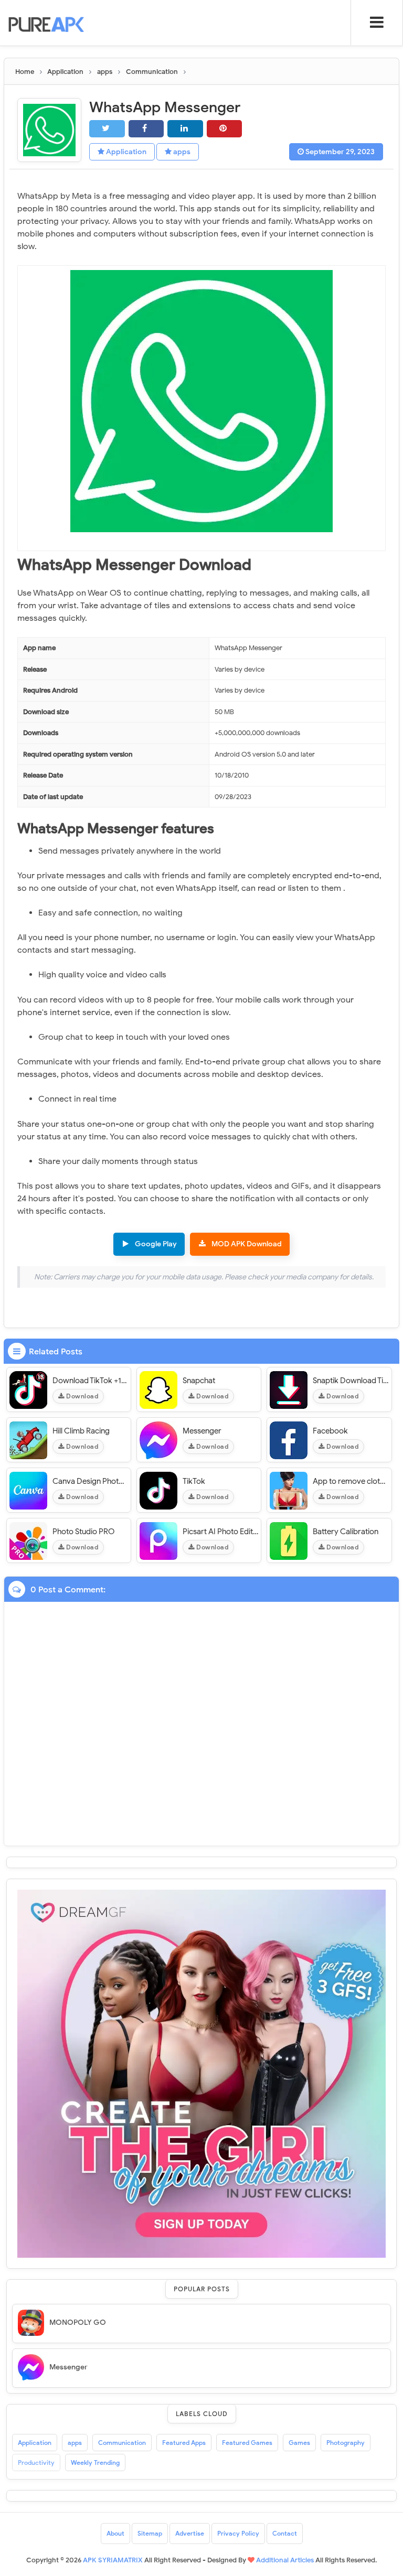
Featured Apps (184, 2443)
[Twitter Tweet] (107, 129)
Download (82, 1396)
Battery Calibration (346, 1532)
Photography (346, 2443)
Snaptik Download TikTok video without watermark (351, 1381)
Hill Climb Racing (81, 1431)
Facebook (330, 1431)
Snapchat (199, 1381)
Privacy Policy (238, 2533)
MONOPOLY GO (78, 2322)
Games (299, 2443)
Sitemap (150, 2533)
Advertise (190, 2533)
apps (181, 152)
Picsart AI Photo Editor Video (220, 1532)
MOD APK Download (247, 1244)
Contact (285, 2533)
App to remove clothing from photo (351, 1481)
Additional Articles (285, 2560)
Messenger (202, 1431)
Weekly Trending (95, 2462)
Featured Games (247, 2443)
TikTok (194, 1481)
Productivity (36, 2462)
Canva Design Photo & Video (90, 1481)
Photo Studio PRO (83, 1532)
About (115, 2533)
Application (125, 152)
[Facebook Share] (146, 129)
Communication (122, 2443)
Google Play (156, 1244)
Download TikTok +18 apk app (90, 1381)
